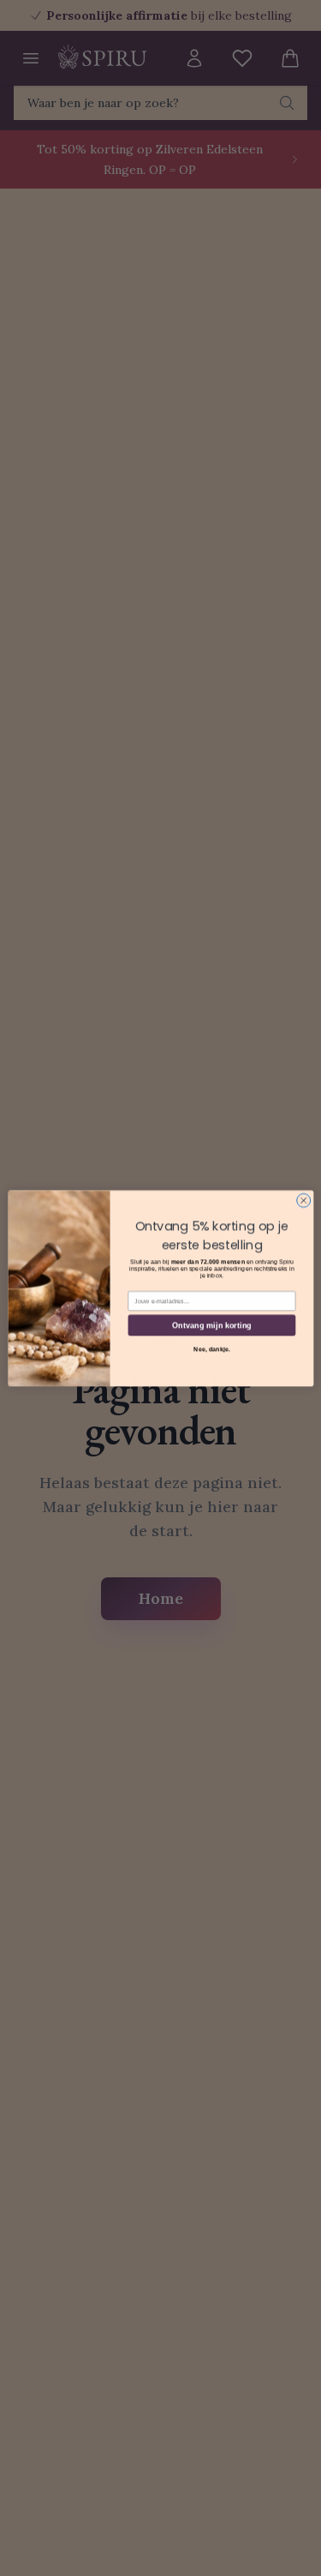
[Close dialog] (303, 1200)
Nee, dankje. (212, 1348)
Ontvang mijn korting (212, 1324)
